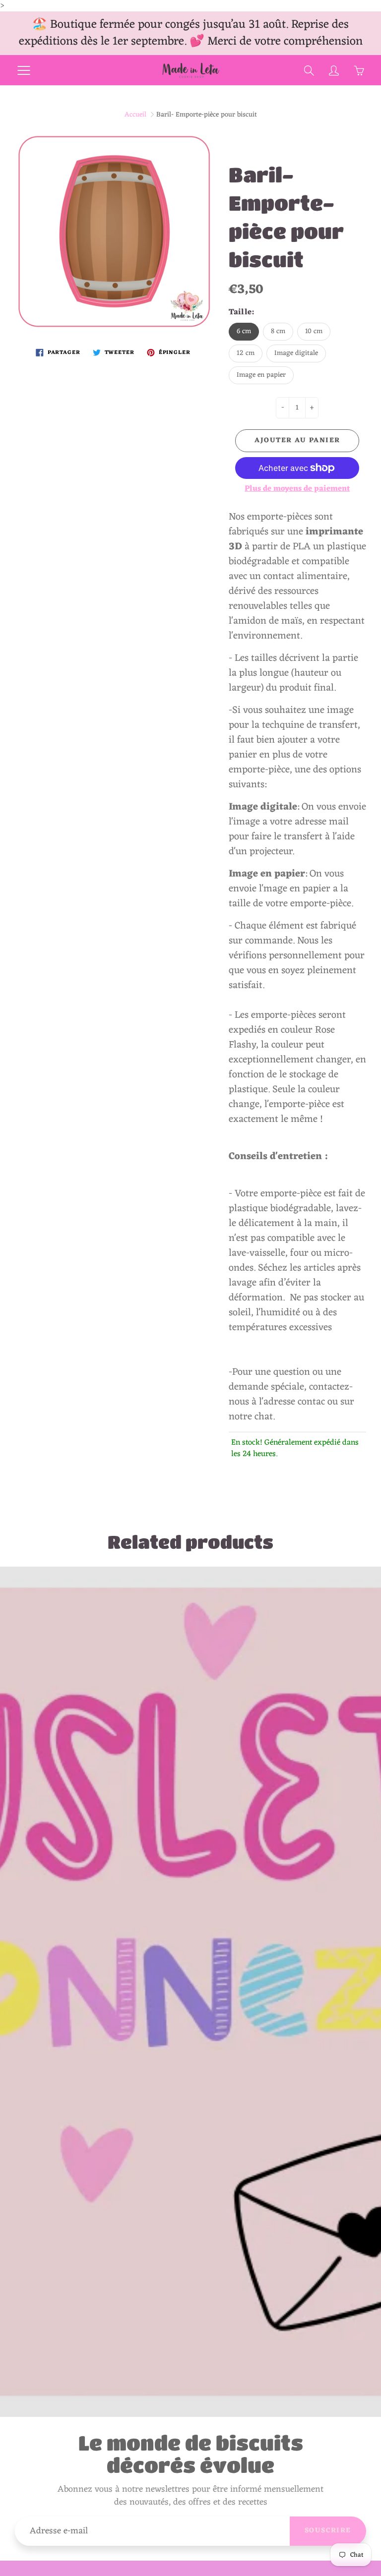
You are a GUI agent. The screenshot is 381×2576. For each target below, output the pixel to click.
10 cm (314, 331)
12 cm (246, 353)
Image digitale (296, 353)
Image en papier (261, 375)
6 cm (244, 331)
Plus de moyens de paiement (297, 489)
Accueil (135, 115)
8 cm (278, 331)
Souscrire (328, 2531)
